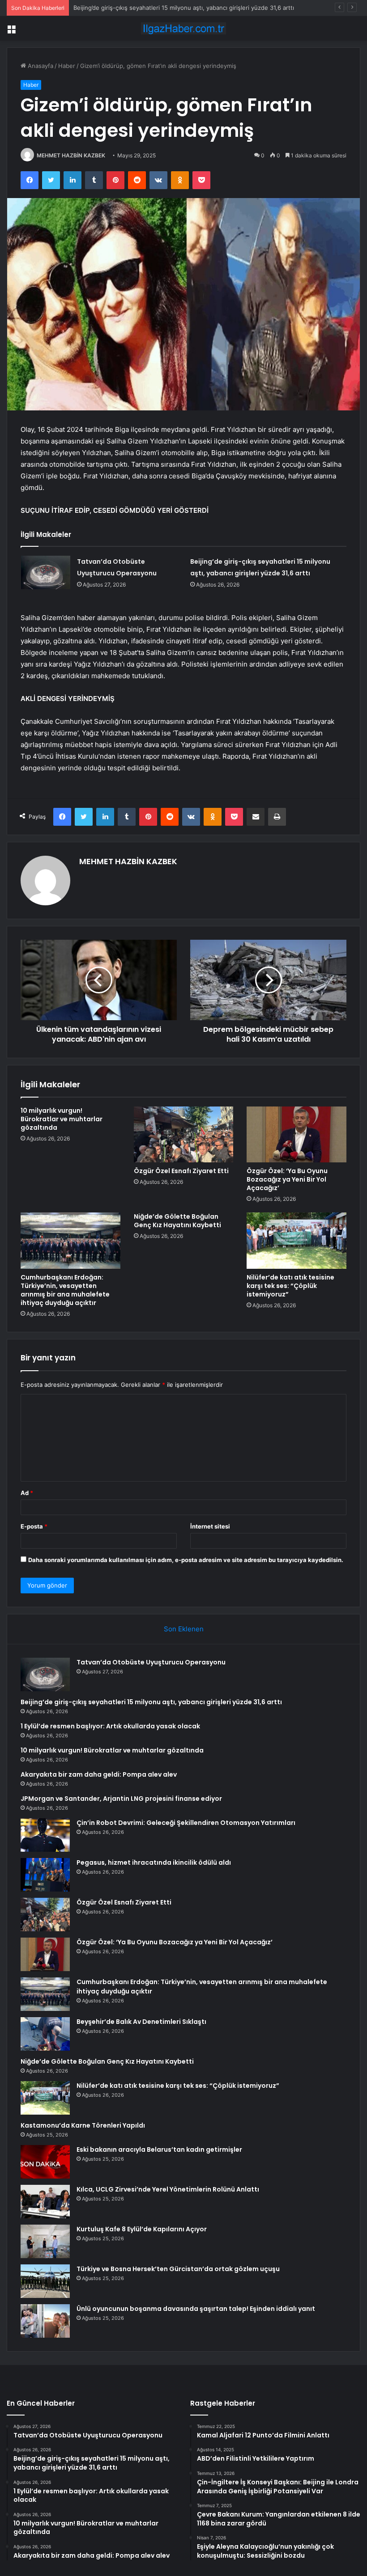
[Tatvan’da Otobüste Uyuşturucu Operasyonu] (46, 572)
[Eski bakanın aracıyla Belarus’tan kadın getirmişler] (45, 2162)
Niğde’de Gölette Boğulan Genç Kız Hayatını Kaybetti (177, 1221)
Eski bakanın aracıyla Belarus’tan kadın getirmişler (159, 2149)
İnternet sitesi (210, 1526)
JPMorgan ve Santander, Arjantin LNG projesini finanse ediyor (121, 1799)
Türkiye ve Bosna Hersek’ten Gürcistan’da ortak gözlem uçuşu (178, 2269)
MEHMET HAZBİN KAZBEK (71, 155)
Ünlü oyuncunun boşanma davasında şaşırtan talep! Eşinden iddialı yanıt (196, 2309)
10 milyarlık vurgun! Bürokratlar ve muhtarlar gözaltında (62, 1119)
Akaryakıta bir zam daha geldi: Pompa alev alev (99, 1774)
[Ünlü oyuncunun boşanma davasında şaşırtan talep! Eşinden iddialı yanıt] (45, 2321)
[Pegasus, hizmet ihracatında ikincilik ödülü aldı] (45, 1875)
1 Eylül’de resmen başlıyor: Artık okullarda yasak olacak (149, 8)
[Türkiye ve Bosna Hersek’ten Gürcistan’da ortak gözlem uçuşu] (45, 2281)
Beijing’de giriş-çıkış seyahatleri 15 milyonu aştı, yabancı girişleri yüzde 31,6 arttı (151, 1702)
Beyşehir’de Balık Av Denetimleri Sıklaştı (141, 2022)
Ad (27, 1493)
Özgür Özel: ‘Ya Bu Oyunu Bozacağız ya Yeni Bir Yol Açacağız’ (287, 1179)
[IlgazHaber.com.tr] (183, 28)
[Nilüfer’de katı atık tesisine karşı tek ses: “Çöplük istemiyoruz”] (297, 1241)
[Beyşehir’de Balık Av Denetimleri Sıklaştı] (45, 2034)
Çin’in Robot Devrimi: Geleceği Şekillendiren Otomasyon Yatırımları (186, 1823)
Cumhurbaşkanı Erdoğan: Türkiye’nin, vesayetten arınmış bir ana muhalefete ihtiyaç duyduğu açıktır (65, 1290)
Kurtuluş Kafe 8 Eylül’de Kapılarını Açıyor (142, 2229)
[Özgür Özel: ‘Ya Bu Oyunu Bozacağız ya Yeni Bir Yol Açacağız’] (297, 1135)
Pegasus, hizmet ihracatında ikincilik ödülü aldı (154, 1862)
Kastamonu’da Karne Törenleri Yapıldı (83, 2125)
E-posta (34, 1526)
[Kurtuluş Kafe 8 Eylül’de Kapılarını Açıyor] (45, 2241)
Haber (67, 66)
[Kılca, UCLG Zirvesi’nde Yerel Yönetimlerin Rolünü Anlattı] (45, 2202)
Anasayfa (40, 66)
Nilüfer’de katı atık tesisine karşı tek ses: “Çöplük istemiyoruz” (290, 1286)
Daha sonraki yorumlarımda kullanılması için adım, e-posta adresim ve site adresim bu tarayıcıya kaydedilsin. (186, 1560)
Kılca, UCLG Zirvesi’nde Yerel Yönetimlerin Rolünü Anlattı (168, 2189)
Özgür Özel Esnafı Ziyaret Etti (181, 1171)
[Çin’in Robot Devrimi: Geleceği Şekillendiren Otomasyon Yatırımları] (45, 1835)
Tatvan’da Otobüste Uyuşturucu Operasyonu (151, 1662)
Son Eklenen (184, 1629)
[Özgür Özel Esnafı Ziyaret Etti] (184, 1135)
